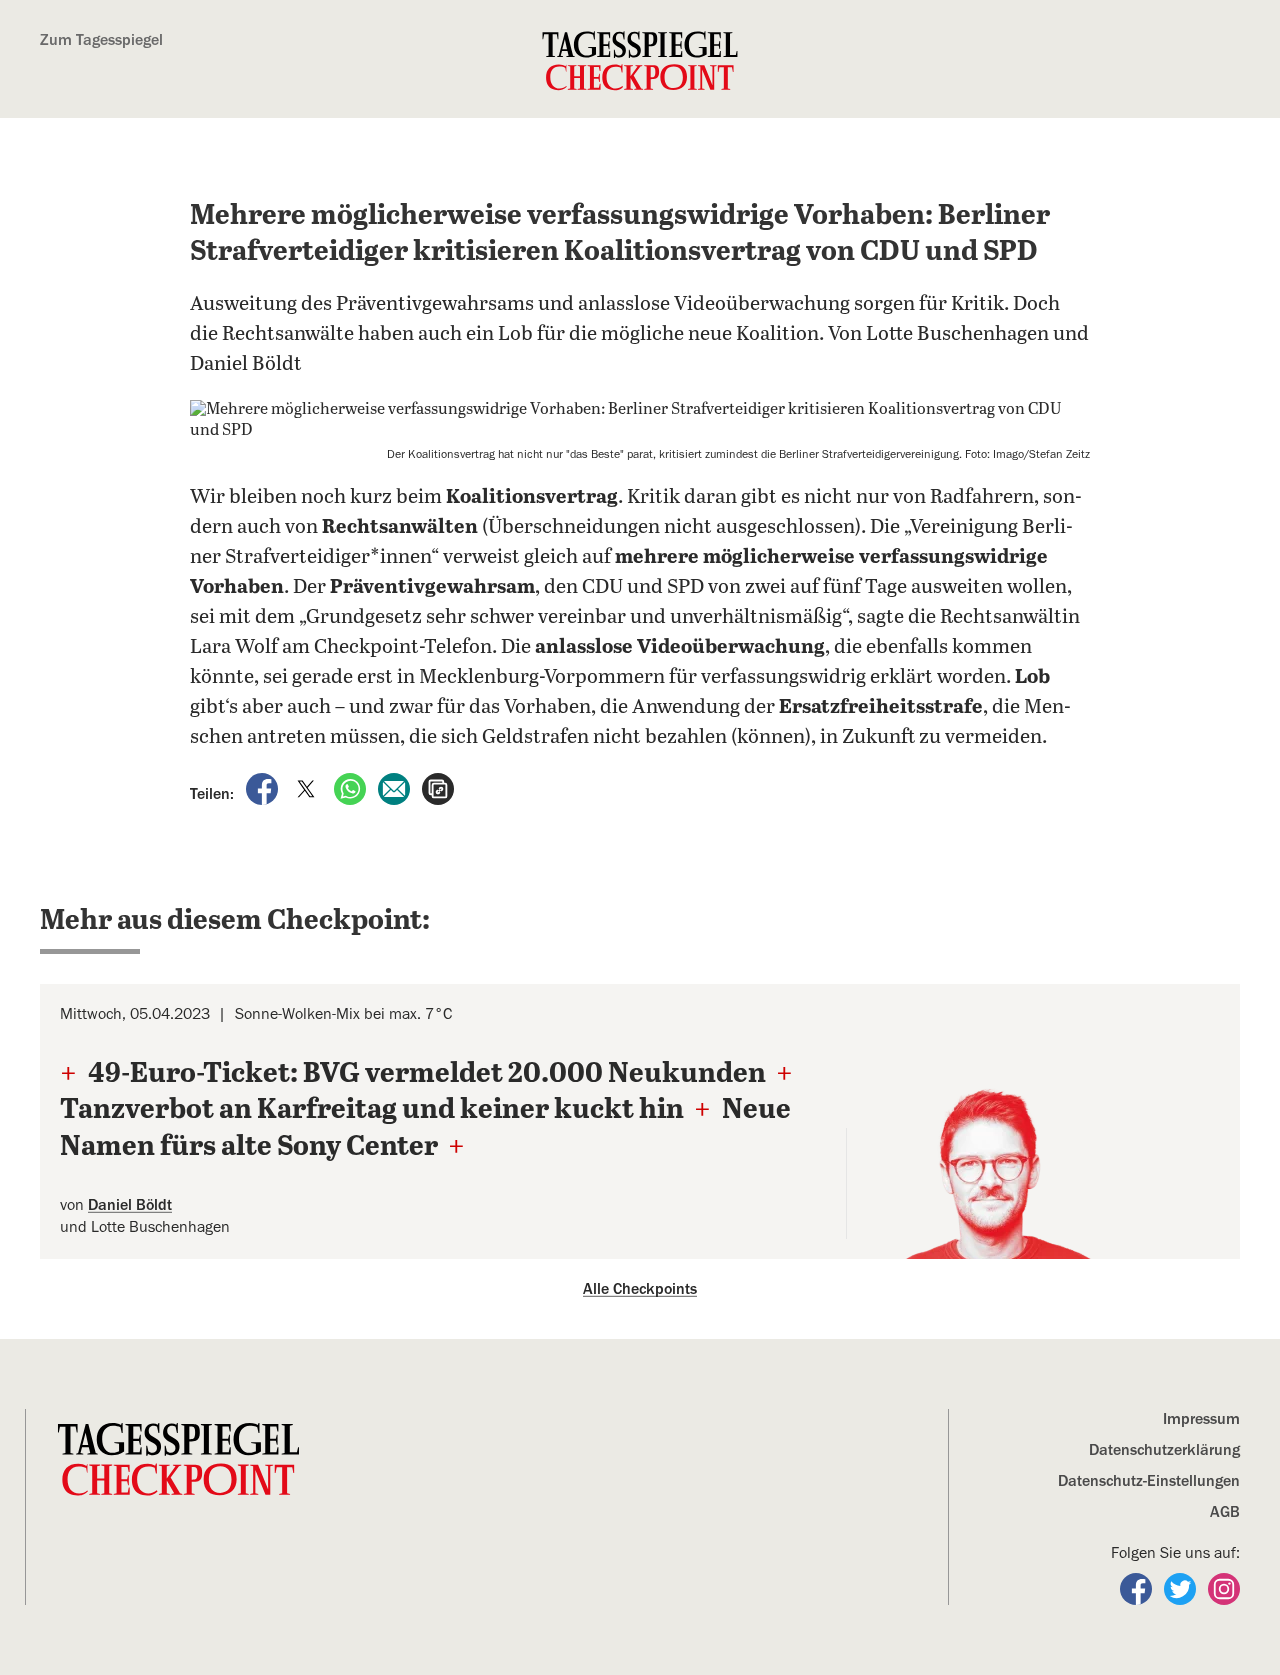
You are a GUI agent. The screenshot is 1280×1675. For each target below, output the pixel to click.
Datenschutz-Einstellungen (1149, 1481)
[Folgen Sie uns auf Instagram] (1224, 1588)
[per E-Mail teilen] (396, 787)
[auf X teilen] (308, 787)
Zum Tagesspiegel (101, 40)
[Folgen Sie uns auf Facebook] (1138, 1588)
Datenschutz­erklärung (1164, 1450)
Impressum (1201, 1419)
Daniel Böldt (130, 1205)
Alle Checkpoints (640, 1289)
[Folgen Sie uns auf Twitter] (1182, 1588)
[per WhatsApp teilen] (352, 787)
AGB (1225, 1512)
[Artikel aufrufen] (438, 787)
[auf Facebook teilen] (264, 787)
